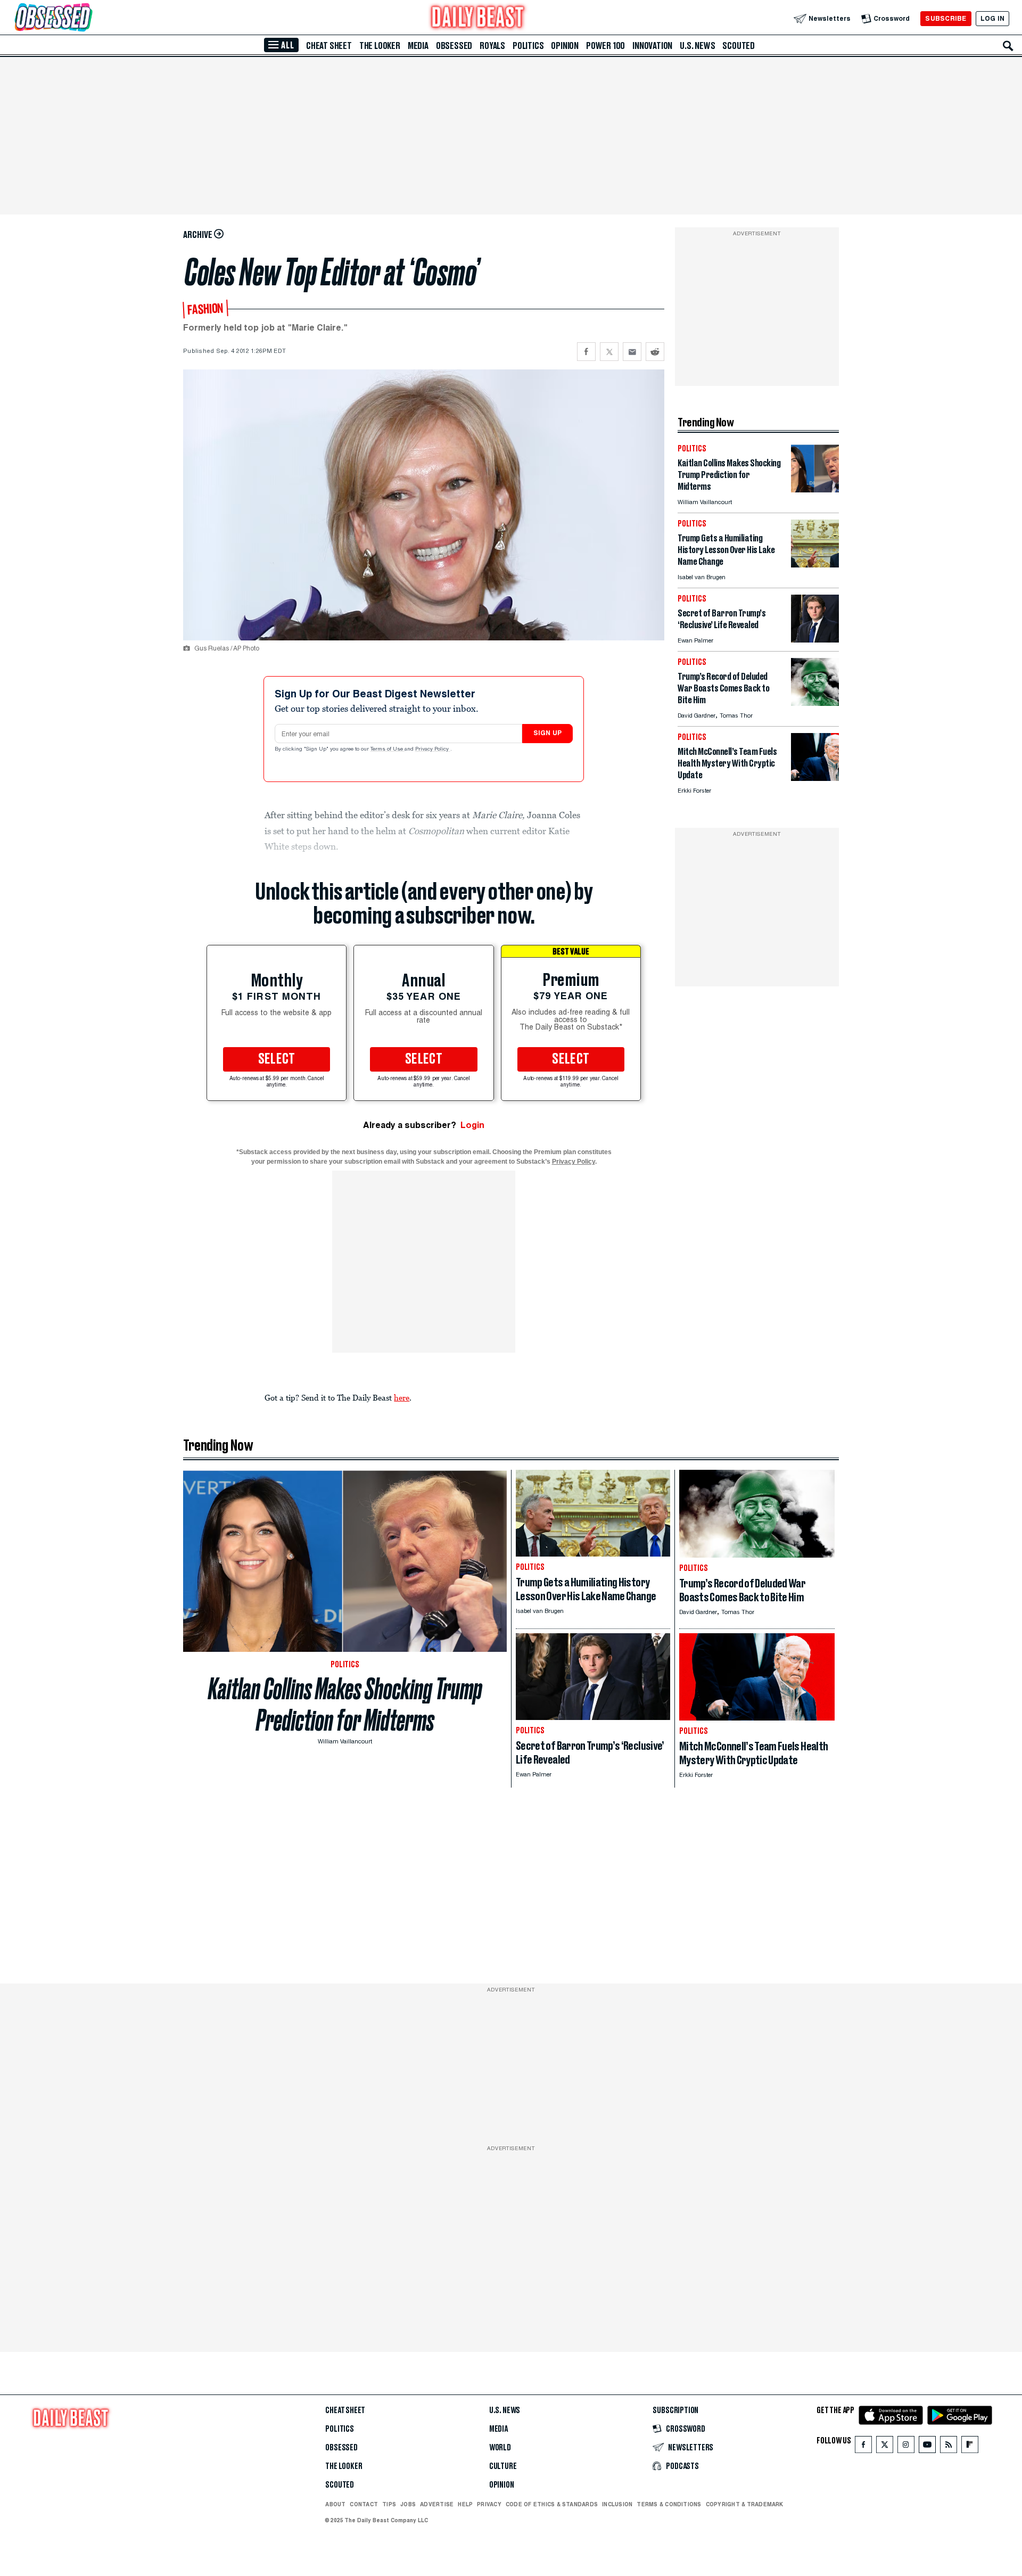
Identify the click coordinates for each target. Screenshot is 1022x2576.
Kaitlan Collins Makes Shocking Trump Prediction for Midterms (345, 1705)
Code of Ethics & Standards (552, 2504)
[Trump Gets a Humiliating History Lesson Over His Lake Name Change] (815, 565)
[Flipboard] (970, 2447)
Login (472, 1125)
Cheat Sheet (329, 46)
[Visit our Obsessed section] (87, 18)
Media (418, 46)
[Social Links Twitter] (885, 2447)
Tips (389, 2504)
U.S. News (697, 46)
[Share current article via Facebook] (586, 352)
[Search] (1008, 46)
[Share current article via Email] (632, 352)
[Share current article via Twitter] (609, 352)
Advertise (437, 2504)
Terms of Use (388, 750)
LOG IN (992, 18)
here (402, 1397)
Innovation (652, 46)
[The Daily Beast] (478, 18)
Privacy (489, 2504)
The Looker (380, 46)
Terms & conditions (669, 2504)
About (335, 2504)
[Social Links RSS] (949, 2447)
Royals (492, 46)
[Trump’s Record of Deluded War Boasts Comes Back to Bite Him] (815, 703)
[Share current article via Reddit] (655, 352)
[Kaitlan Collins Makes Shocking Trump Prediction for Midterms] (815, 489)
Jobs (408, 2504)
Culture (503, 2466)
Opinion (565, 46)
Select (277, 1059)
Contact (364, 2504)
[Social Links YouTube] (927, 2447)
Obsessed (454, 46)
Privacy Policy (433, 750)
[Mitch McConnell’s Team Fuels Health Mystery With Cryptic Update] (815, 778)
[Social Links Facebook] (863, 2447)
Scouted (739, 46)
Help (465, 2504)
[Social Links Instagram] (906, 2447)
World (500, 2448)
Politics (528, 46)
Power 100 (605, 46)
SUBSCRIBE (946, 18)
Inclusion (617, 2504)
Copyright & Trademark (745, 2504)
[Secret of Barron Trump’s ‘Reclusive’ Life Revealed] (815, 640)
